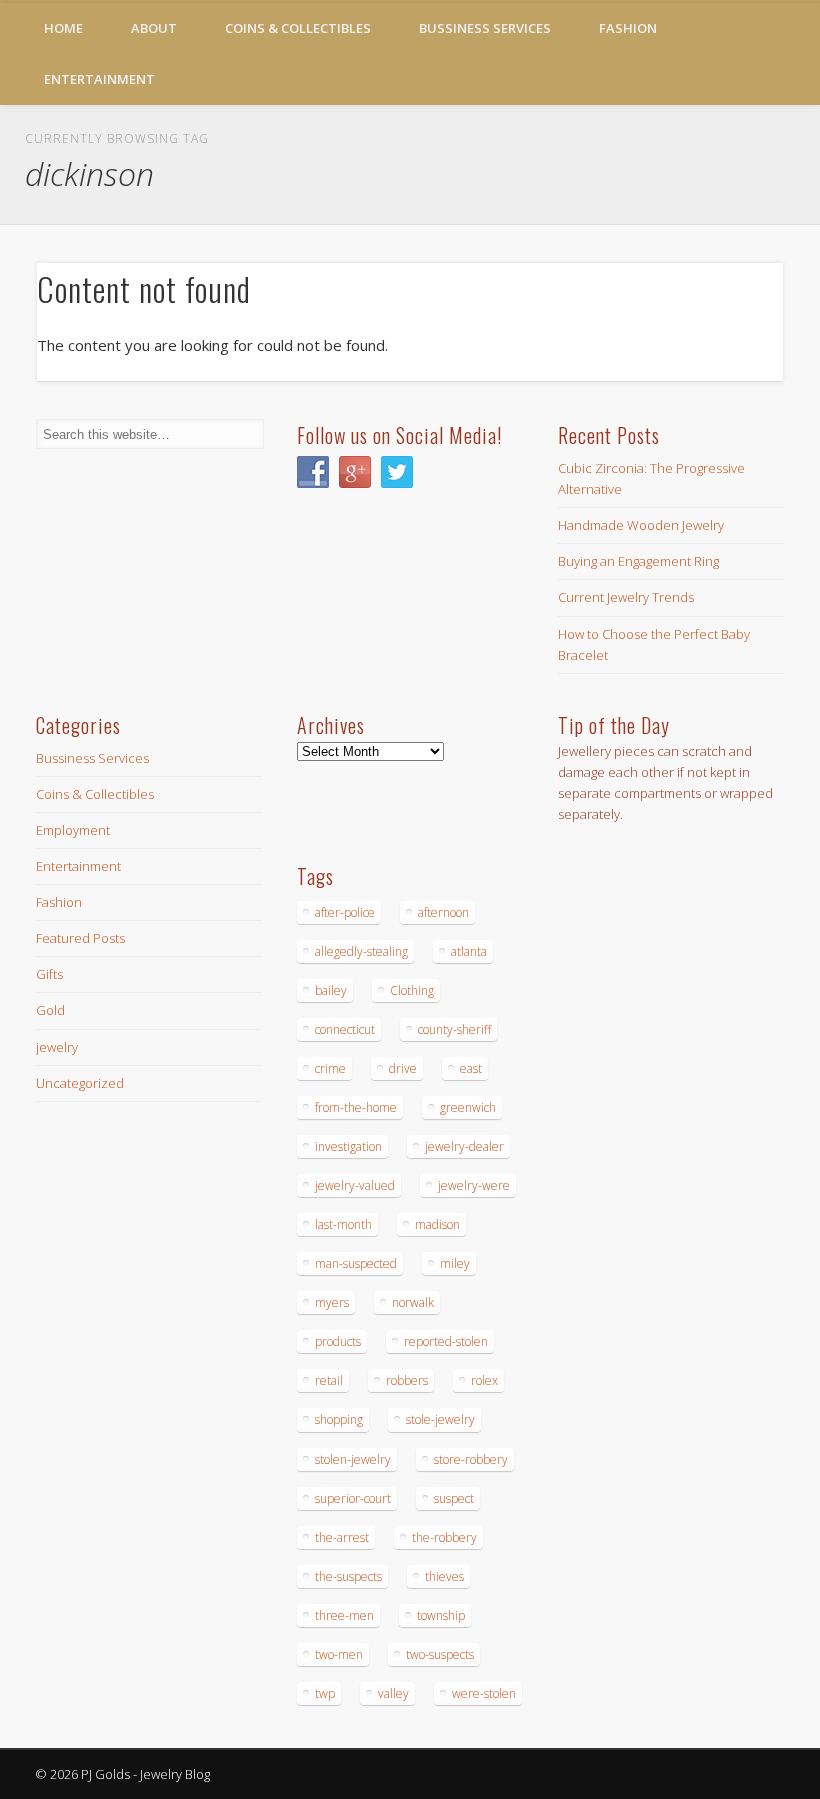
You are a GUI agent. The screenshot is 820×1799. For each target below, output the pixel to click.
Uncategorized (80, 1083)
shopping (339, 1419)
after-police (345, 912)
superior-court (353, 1498)
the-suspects (348, 1576)
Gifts (49, 974)
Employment (73, 830)
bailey (331, 990)
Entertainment (99, 79)
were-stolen (484, 1693)
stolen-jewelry (353, 1459)
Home (63, 28)
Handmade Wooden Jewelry (641, 525)
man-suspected (356, 1263)
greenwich (468, 1107)
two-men (339, 1654)
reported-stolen (446, 1341)
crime (330, 1068)
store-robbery (471, 1459)
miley (455, 1263)
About (154, 28)
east (471, 1068)
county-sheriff (454, 1029)
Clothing (412, 990)
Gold (50, 1010)
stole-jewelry (440, 1419)
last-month (343, 1224)
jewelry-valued (355, 1185)
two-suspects (440, 1654)
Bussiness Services (485, 28)
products (338, 1341)
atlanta (469, 951)
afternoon (443, 912)
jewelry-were (474, 1185)
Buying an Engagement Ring (638, 561)
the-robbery (444, 1537)
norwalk (413, 1302)
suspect (454, 1498)
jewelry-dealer (464, 1146)
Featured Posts (80, 938)
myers (332, 1302)
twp (325, 1693)
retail (329, 1380)
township (441, 1615)
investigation (348, 1146)
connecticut (345, 1029)
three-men (344, 1615)
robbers (407, 1380)
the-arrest (342, 1537)
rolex (484, 1380)
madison (437, 1224)
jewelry (57, 1047)
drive (403, 1068)
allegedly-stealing (361, 951)
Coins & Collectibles (298, 28)
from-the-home (356, 1107)
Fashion (628, 28)
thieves (444, 1576)
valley (393, 1693)
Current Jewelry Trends (626, 597)
